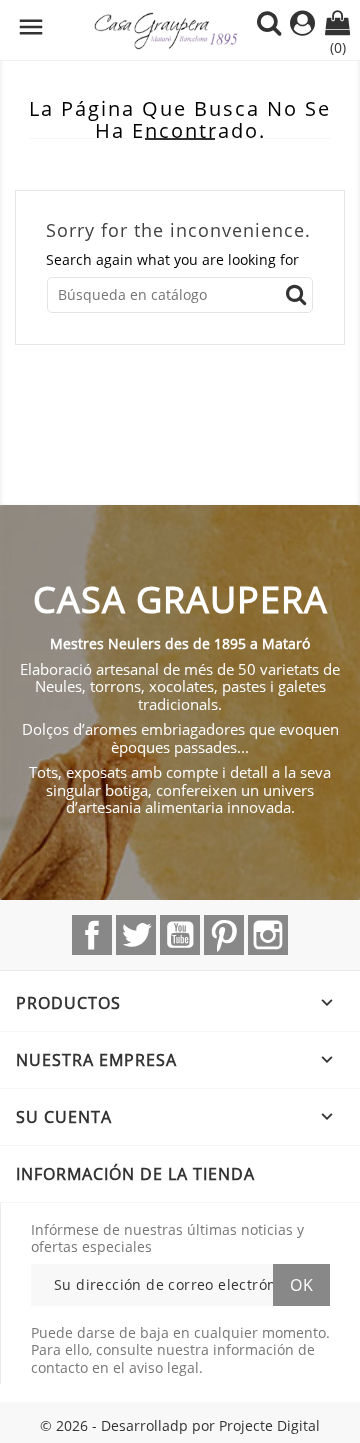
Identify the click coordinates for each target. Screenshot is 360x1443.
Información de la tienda (135, 1174)
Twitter (136, 935)
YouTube (180, 935)
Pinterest (224, 935)
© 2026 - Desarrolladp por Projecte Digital (180, 1425)
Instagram (268, 935)
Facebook (92, 935)
